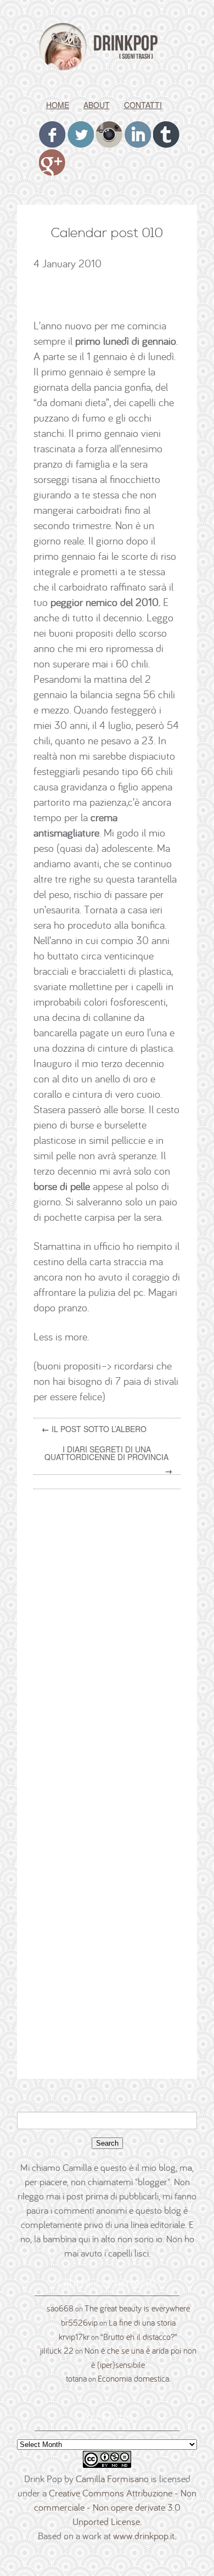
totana (76, 2378)
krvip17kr (74, 2337)
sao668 (60, 2308)
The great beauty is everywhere (137, 2308)
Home (58, 105)
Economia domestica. (134, 2378)
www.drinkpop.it (144, 2536)
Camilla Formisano (112, 2479)
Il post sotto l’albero (99, 1429)
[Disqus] (111, 1637)
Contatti (143, 105)
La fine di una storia (142, 2322)
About (97, 105)
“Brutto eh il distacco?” (139, 2337)
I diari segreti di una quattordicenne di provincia (106, 1453)
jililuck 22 (57, 2350)
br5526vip (79, 2322)
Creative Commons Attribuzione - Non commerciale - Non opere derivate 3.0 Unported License (116, 2507)
